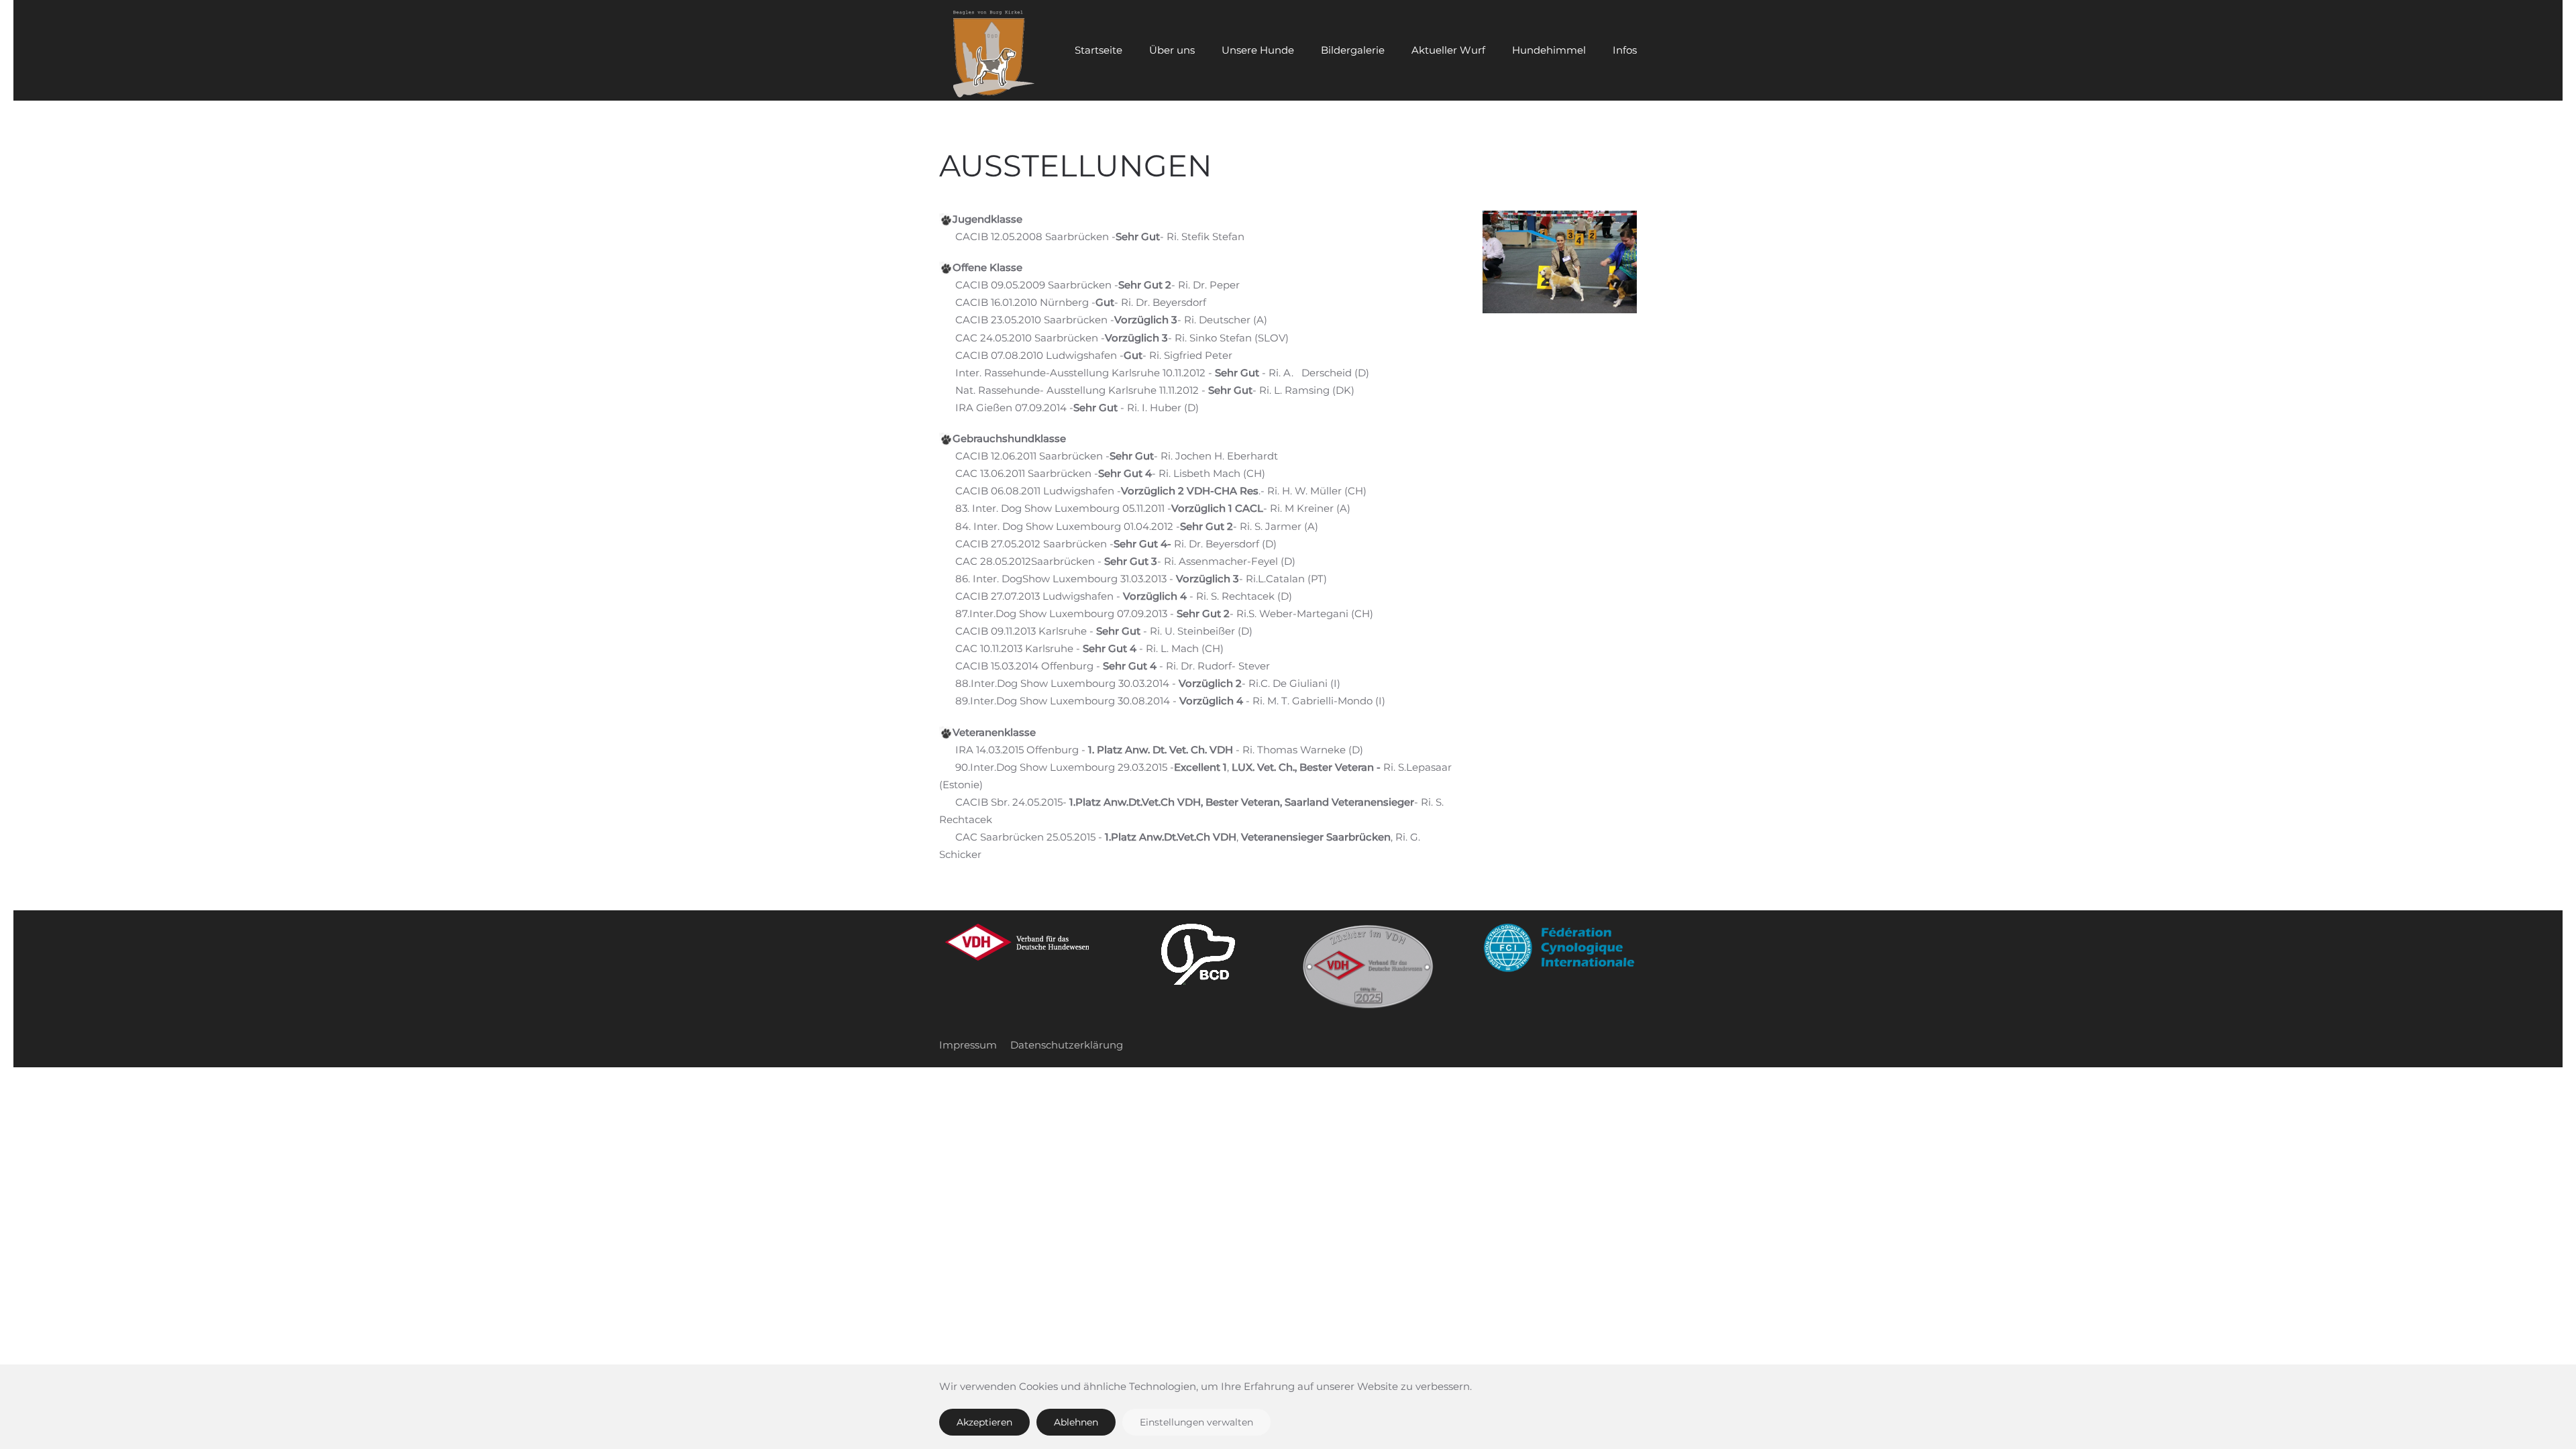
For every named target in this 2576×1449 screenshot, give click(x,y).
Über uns (1172, 50)
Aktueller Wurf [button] (1448, 50)
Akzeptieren (984, 1422)
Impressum (968, 1045)
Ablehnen (1076, 1422)
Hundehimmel (1549, 50)
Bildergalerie (1353, 50)
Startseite (1098, 50)
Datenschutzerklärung (1067, 1045)
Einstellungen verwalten (1196, 1422)
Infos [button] (1625, 50)
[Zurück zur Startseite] (989, 50)
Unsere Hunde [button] (1258, 50)
